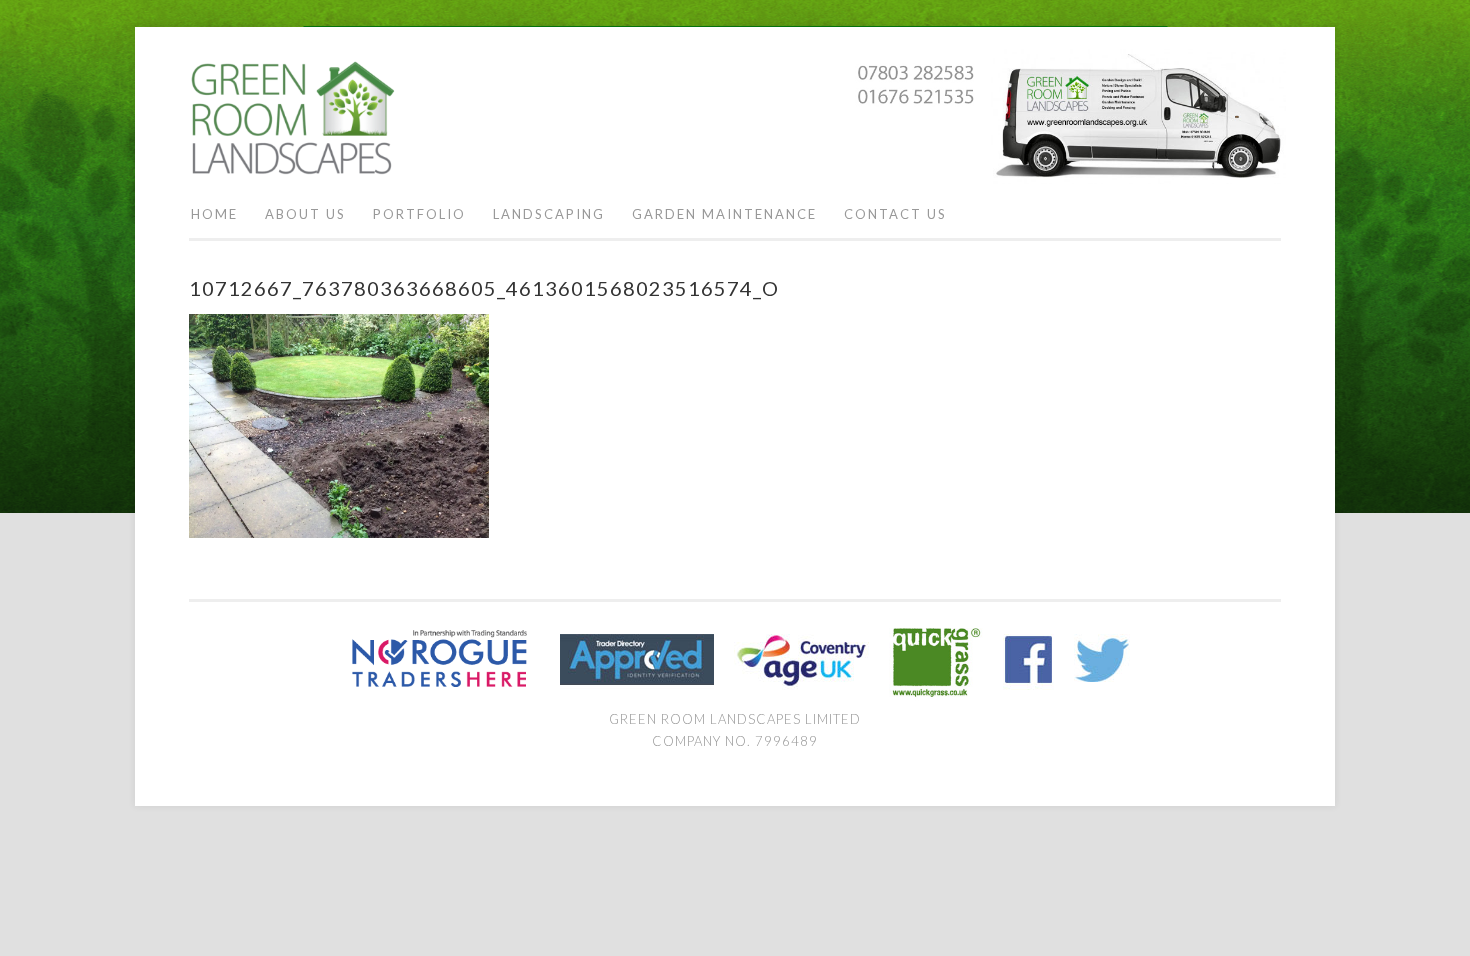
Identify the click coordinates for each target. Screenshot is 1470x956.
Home (214, 214)
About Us (305, 214)
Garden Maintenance (724, 214)
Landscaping (549, 214)
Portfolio (419, 214)
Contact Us (895, 214)
